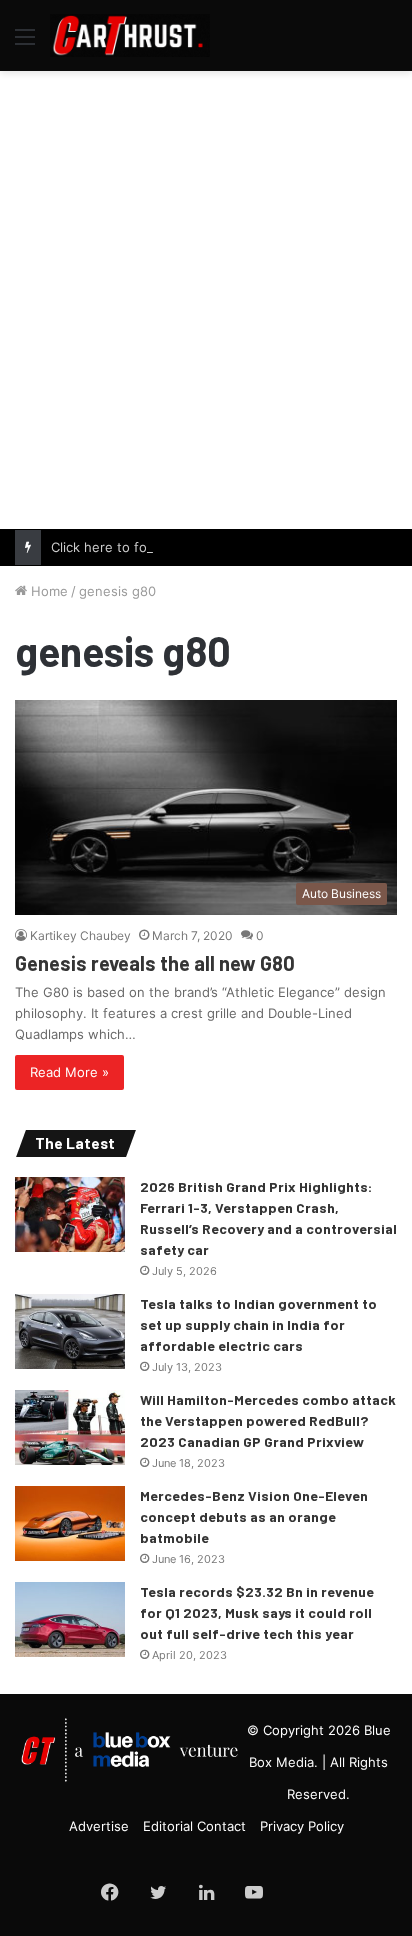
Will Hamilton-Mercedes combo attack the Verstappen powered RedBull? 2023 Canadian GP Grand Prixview (268, 1420)
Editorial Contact (194, 1826)
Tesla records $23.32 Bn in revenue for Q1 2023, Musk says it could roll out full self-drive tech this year (257, 1612)
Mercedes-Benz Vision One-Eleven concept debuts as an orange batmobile (254, 1516)
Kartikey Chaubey (80, 935)
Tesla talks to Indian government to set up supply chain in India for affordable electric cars (258, 1324)
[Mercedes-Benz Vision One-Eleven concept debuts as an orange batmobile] (70, 1523)
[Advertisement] (206, 297)
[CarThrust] (130, 35)
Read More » (69, 1072)
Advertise (99, 1826)
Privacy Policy (302, 1826)
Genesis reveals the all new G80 (155, 963)
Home (47, 591)
